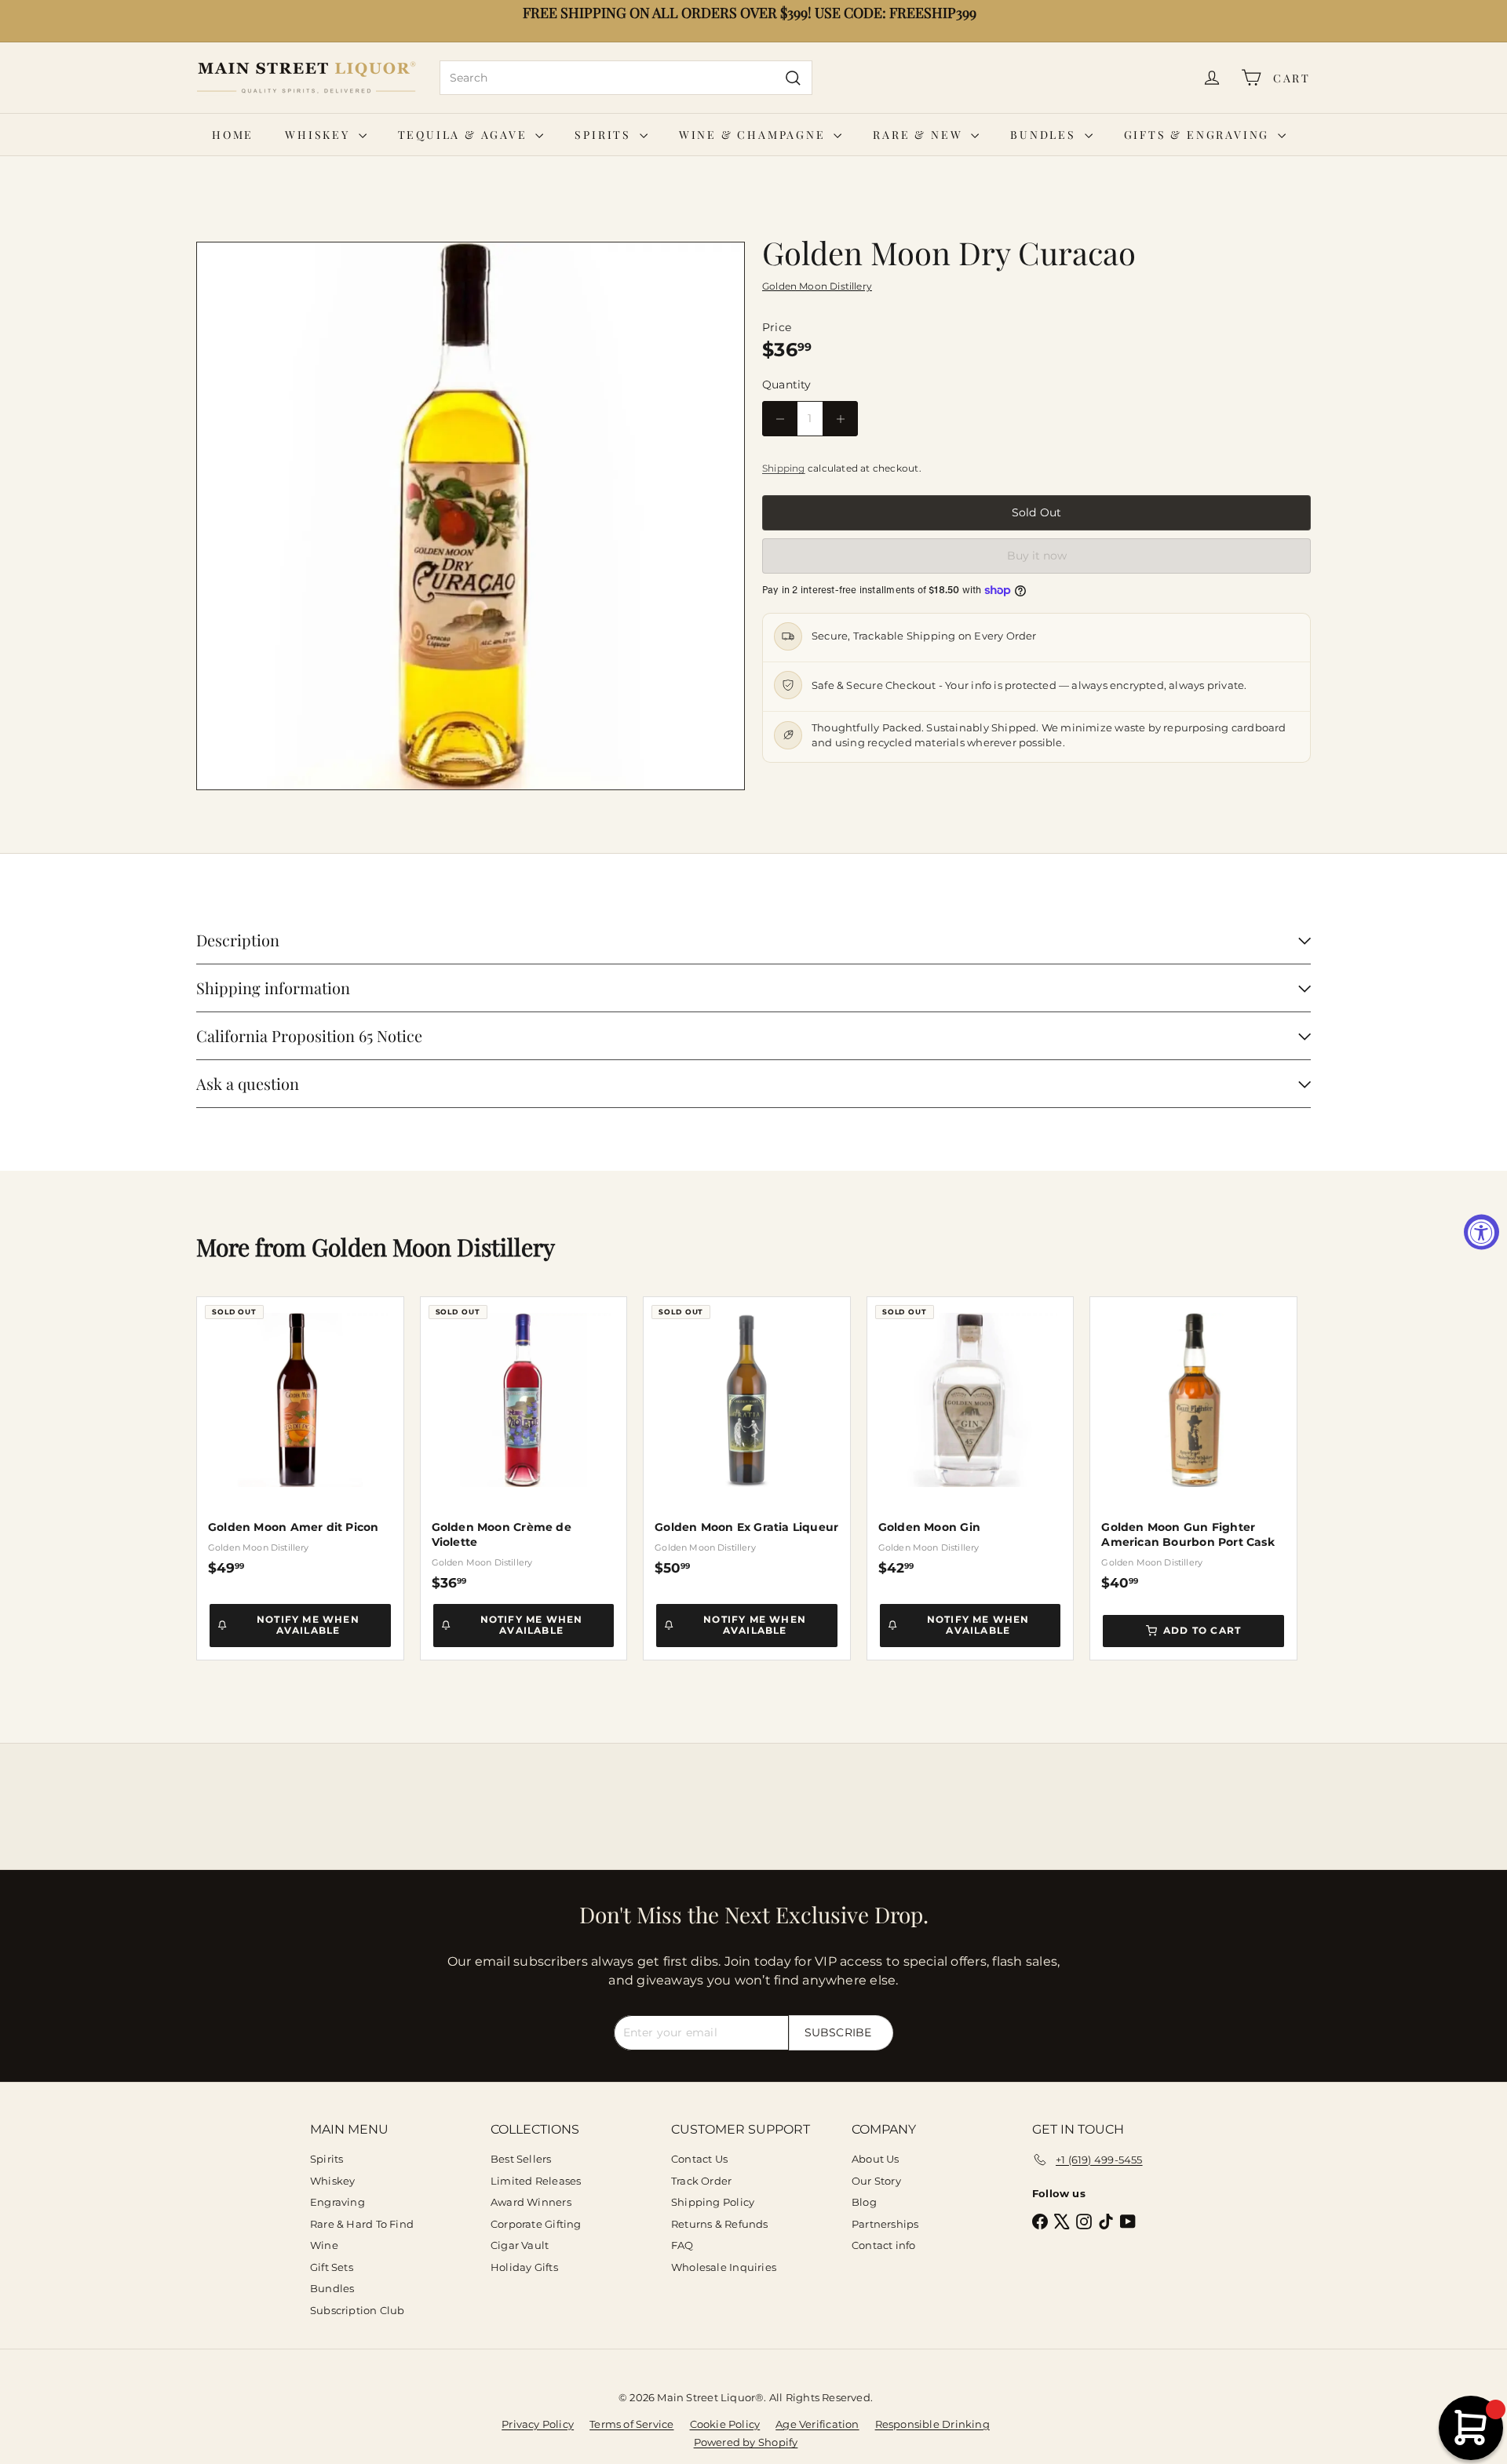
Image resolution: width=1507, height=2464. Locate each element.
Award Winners (531, 2202)
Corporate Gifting (536, 2224)
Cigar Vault (520, 2245)
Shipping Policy (713, 2202)
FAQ (682, 2245)
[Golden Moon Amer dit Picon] (300, 1437)
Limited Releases (536, 2181)
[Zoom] (471, 516)
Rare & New (920, 135)
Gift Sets (332, 2267)
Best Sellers (521, 2159)
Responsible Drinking (932, 2424)
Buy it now (1037, 556)
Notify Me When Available (308, 1625)
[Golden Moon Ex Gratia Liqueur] (747, 1437)
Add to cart (1202, 1630)
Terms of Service (631, 2424)
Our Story (876, 2181)
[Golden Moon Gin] (971, 1437)
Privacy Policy (538, 2424)
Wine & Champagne (755, 135)
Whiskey (319, 135)
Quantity (787, 385)
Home (233, 135)
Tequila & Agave (465, 135)
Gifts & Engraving (1199, 135)
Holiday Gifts (524, 2267)
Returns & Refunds (720, 2224)
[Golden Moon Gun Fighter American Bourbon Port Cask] (1193, 1444)
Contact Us (699, 2159)
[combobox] (626, 78)
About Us (876, 2159)
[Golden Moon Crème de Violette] (524, 1444)
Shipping (784, 468)
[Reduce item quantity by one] (780, 419)
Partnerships (885, 2224)
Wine (324, 2245)
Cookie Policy (725, 2424)
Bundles (1045, 135)
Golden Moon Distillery (433, 1247)
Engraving (338, 2202)
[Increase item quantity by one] (840, 419)
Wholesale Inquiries (724, 2267)
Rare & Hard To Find (362, 2224)
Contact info (884, 2245)
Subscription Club (358, 2310)
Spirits (605, 135)
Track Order (701, 2181)
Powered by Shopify (746, 2442)
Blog (864, 2202)
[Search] (793, 78)
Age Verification (817, 2424)
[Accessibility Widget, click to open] (1481, 1232)
